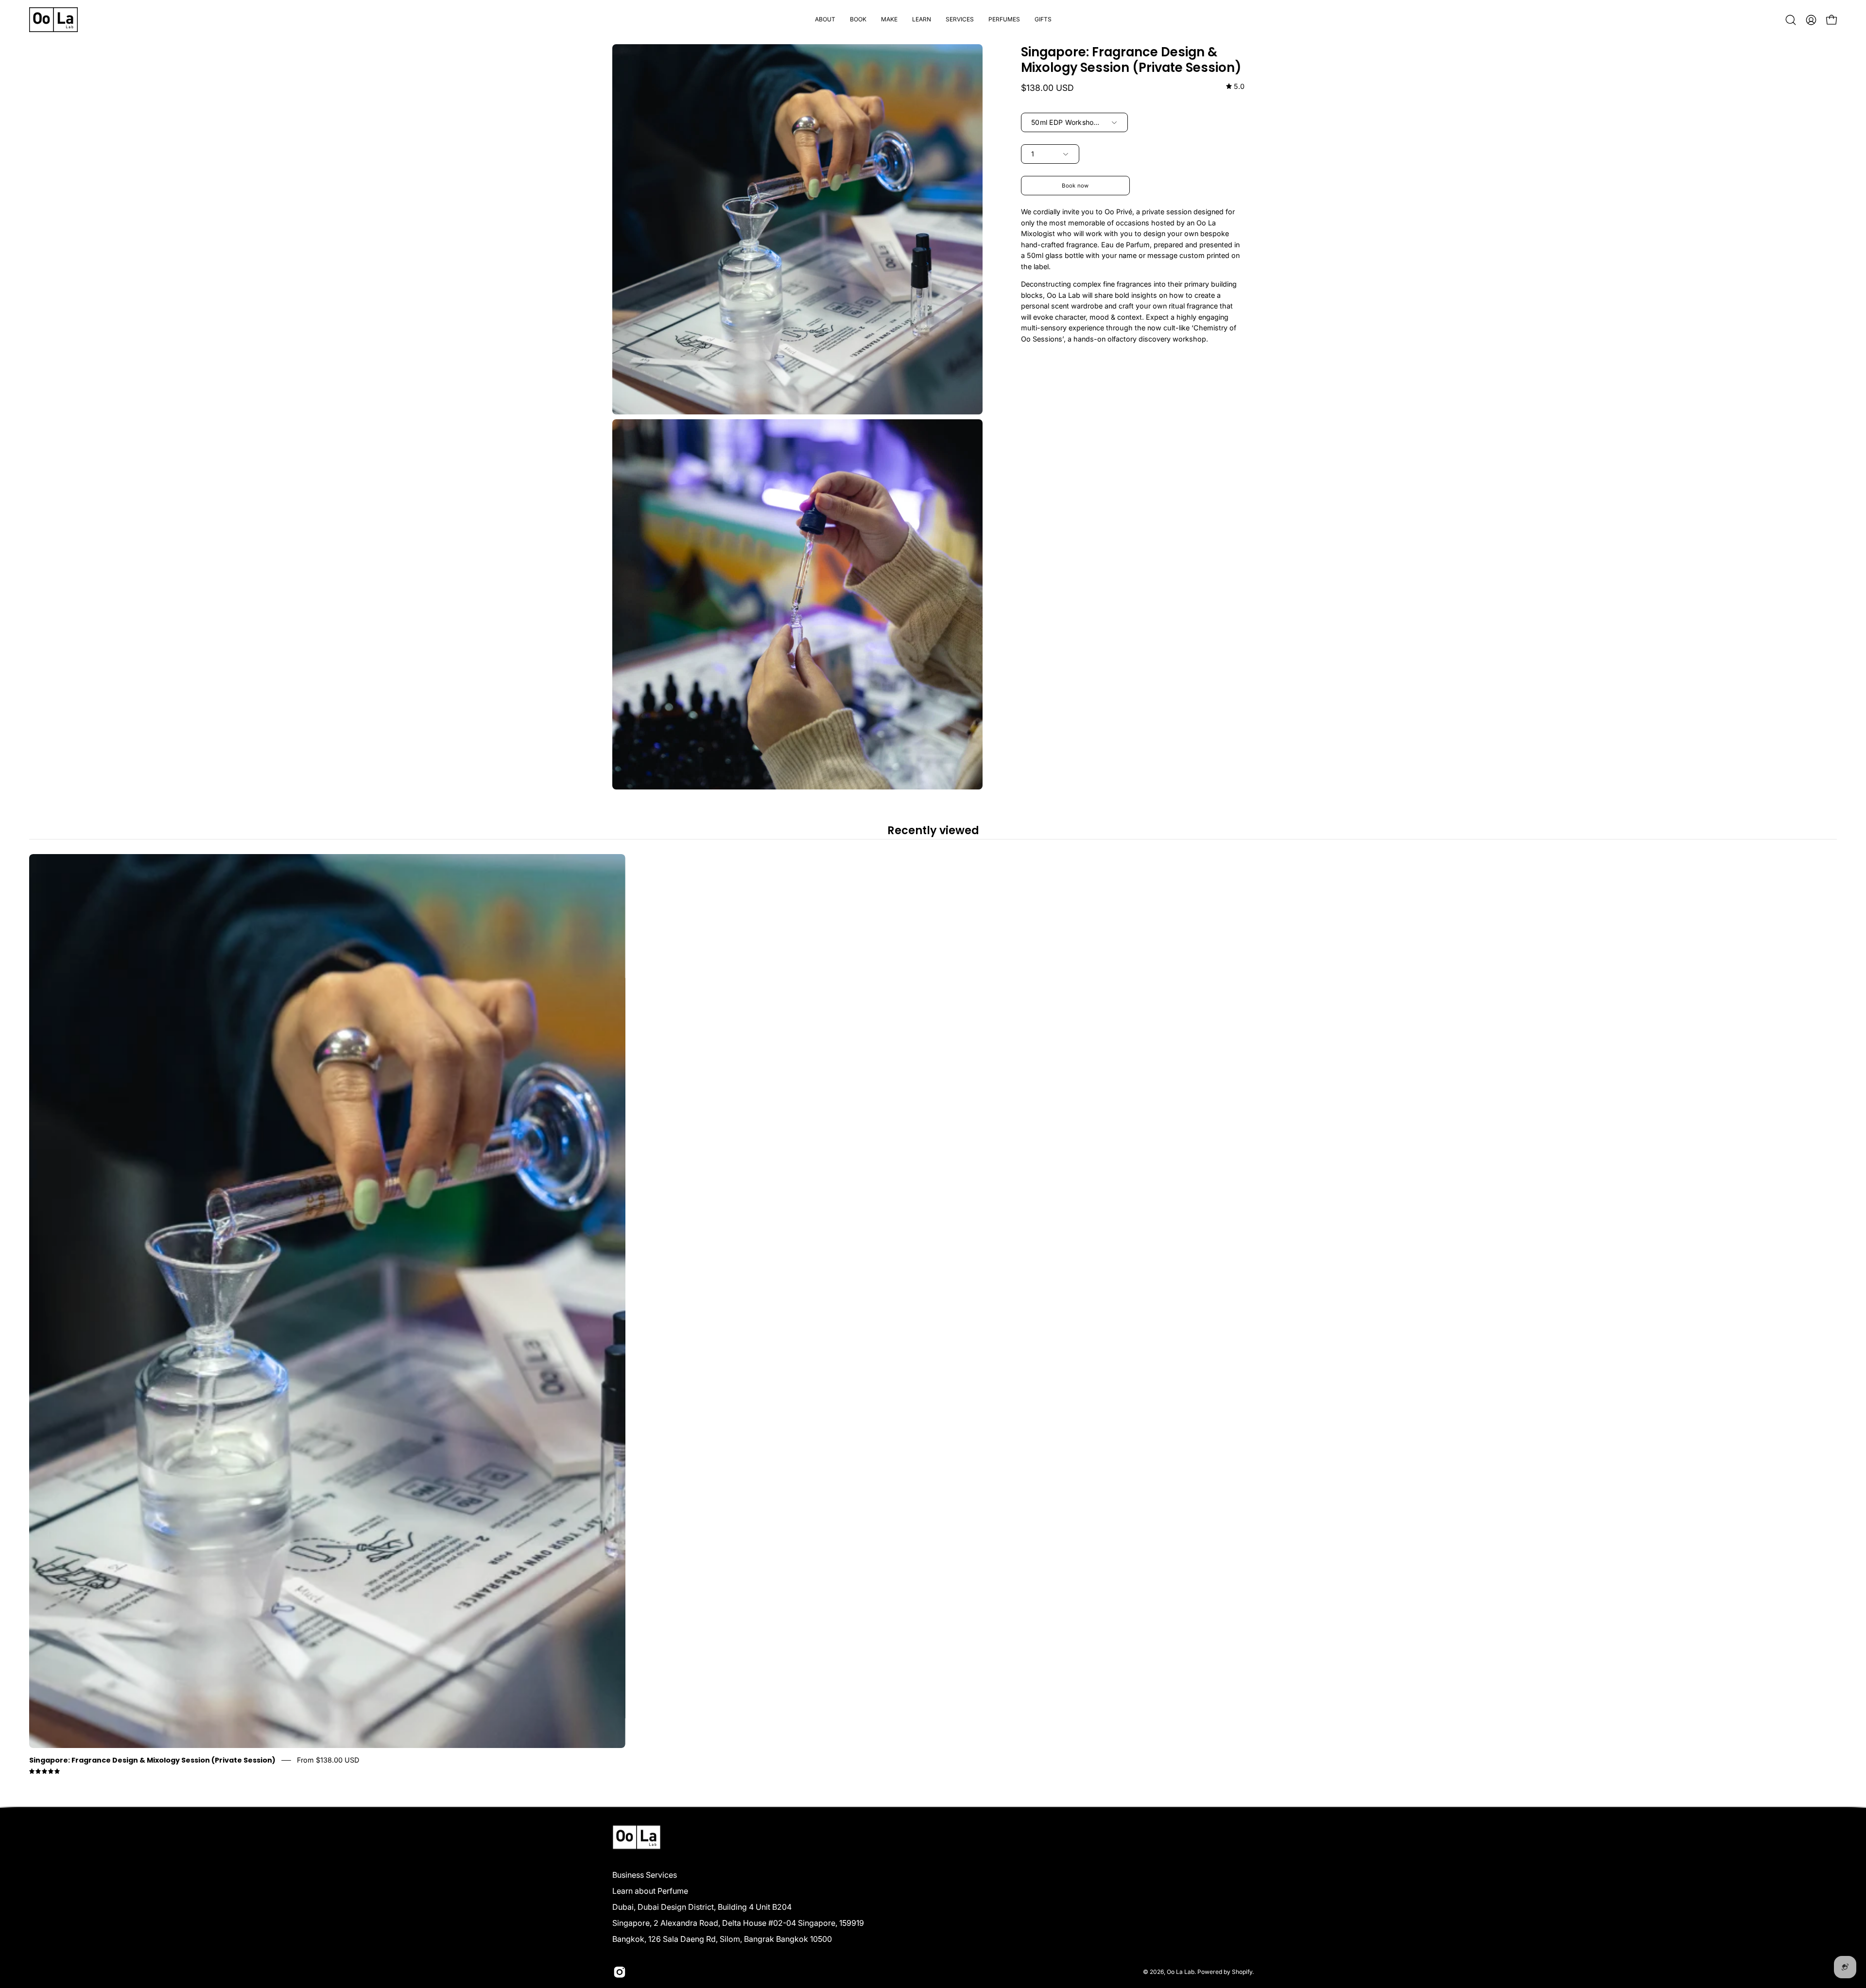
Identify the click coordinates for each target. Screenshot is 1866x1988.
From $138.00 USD (328, 1760)
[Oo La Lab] (53, 20)
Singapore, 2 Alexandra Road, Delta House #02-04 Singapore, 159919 (738, 1923)
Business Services (645, 1875)
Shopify (1242, 1972)
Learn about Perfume (650, 1891)
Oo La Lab (1181, 1972)
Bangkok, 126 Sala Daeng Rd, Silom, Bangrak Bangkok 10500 (722, 1939)
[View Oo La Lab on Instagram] (620, 1972)
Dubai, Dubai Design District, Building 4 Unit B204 (702, 1907)
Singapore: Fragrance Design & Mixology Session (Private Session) (152, 1760)
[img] (1235, 87)
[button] (858, 20)
